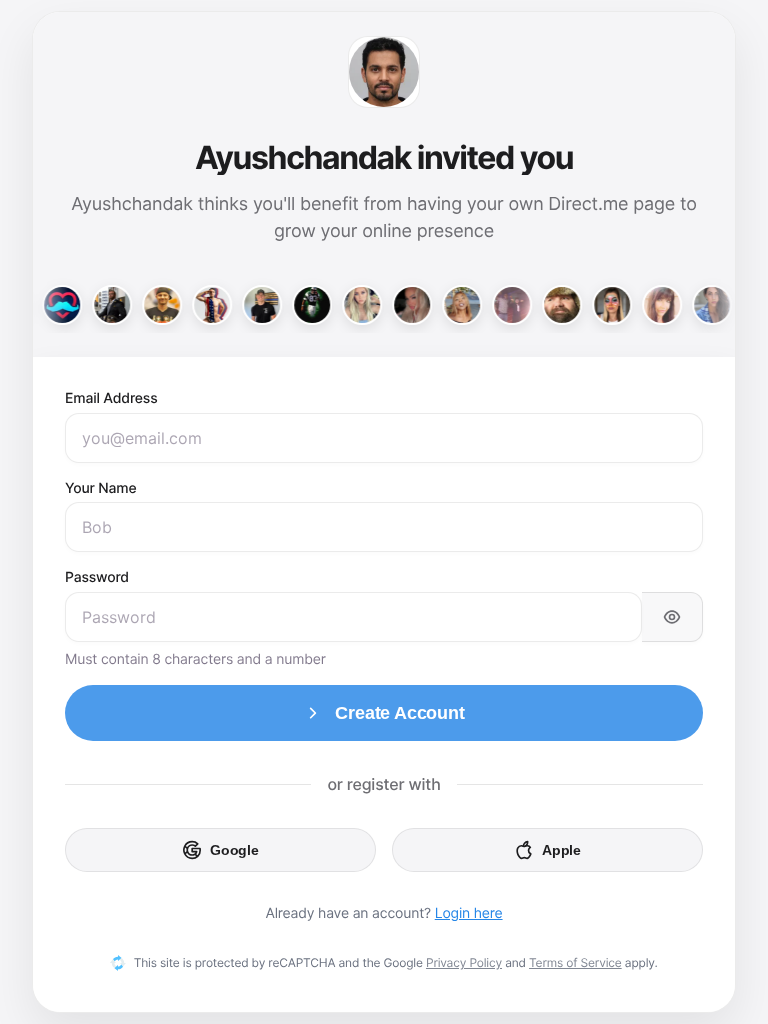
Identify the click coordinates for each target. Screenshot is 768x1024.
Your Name (100, 488)
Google (234, 850)
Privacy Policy (464, 962)
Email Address (111, 398)
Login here (469, 913)
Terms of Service (575, 962)
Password (97, 577)
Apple (561, 850)
